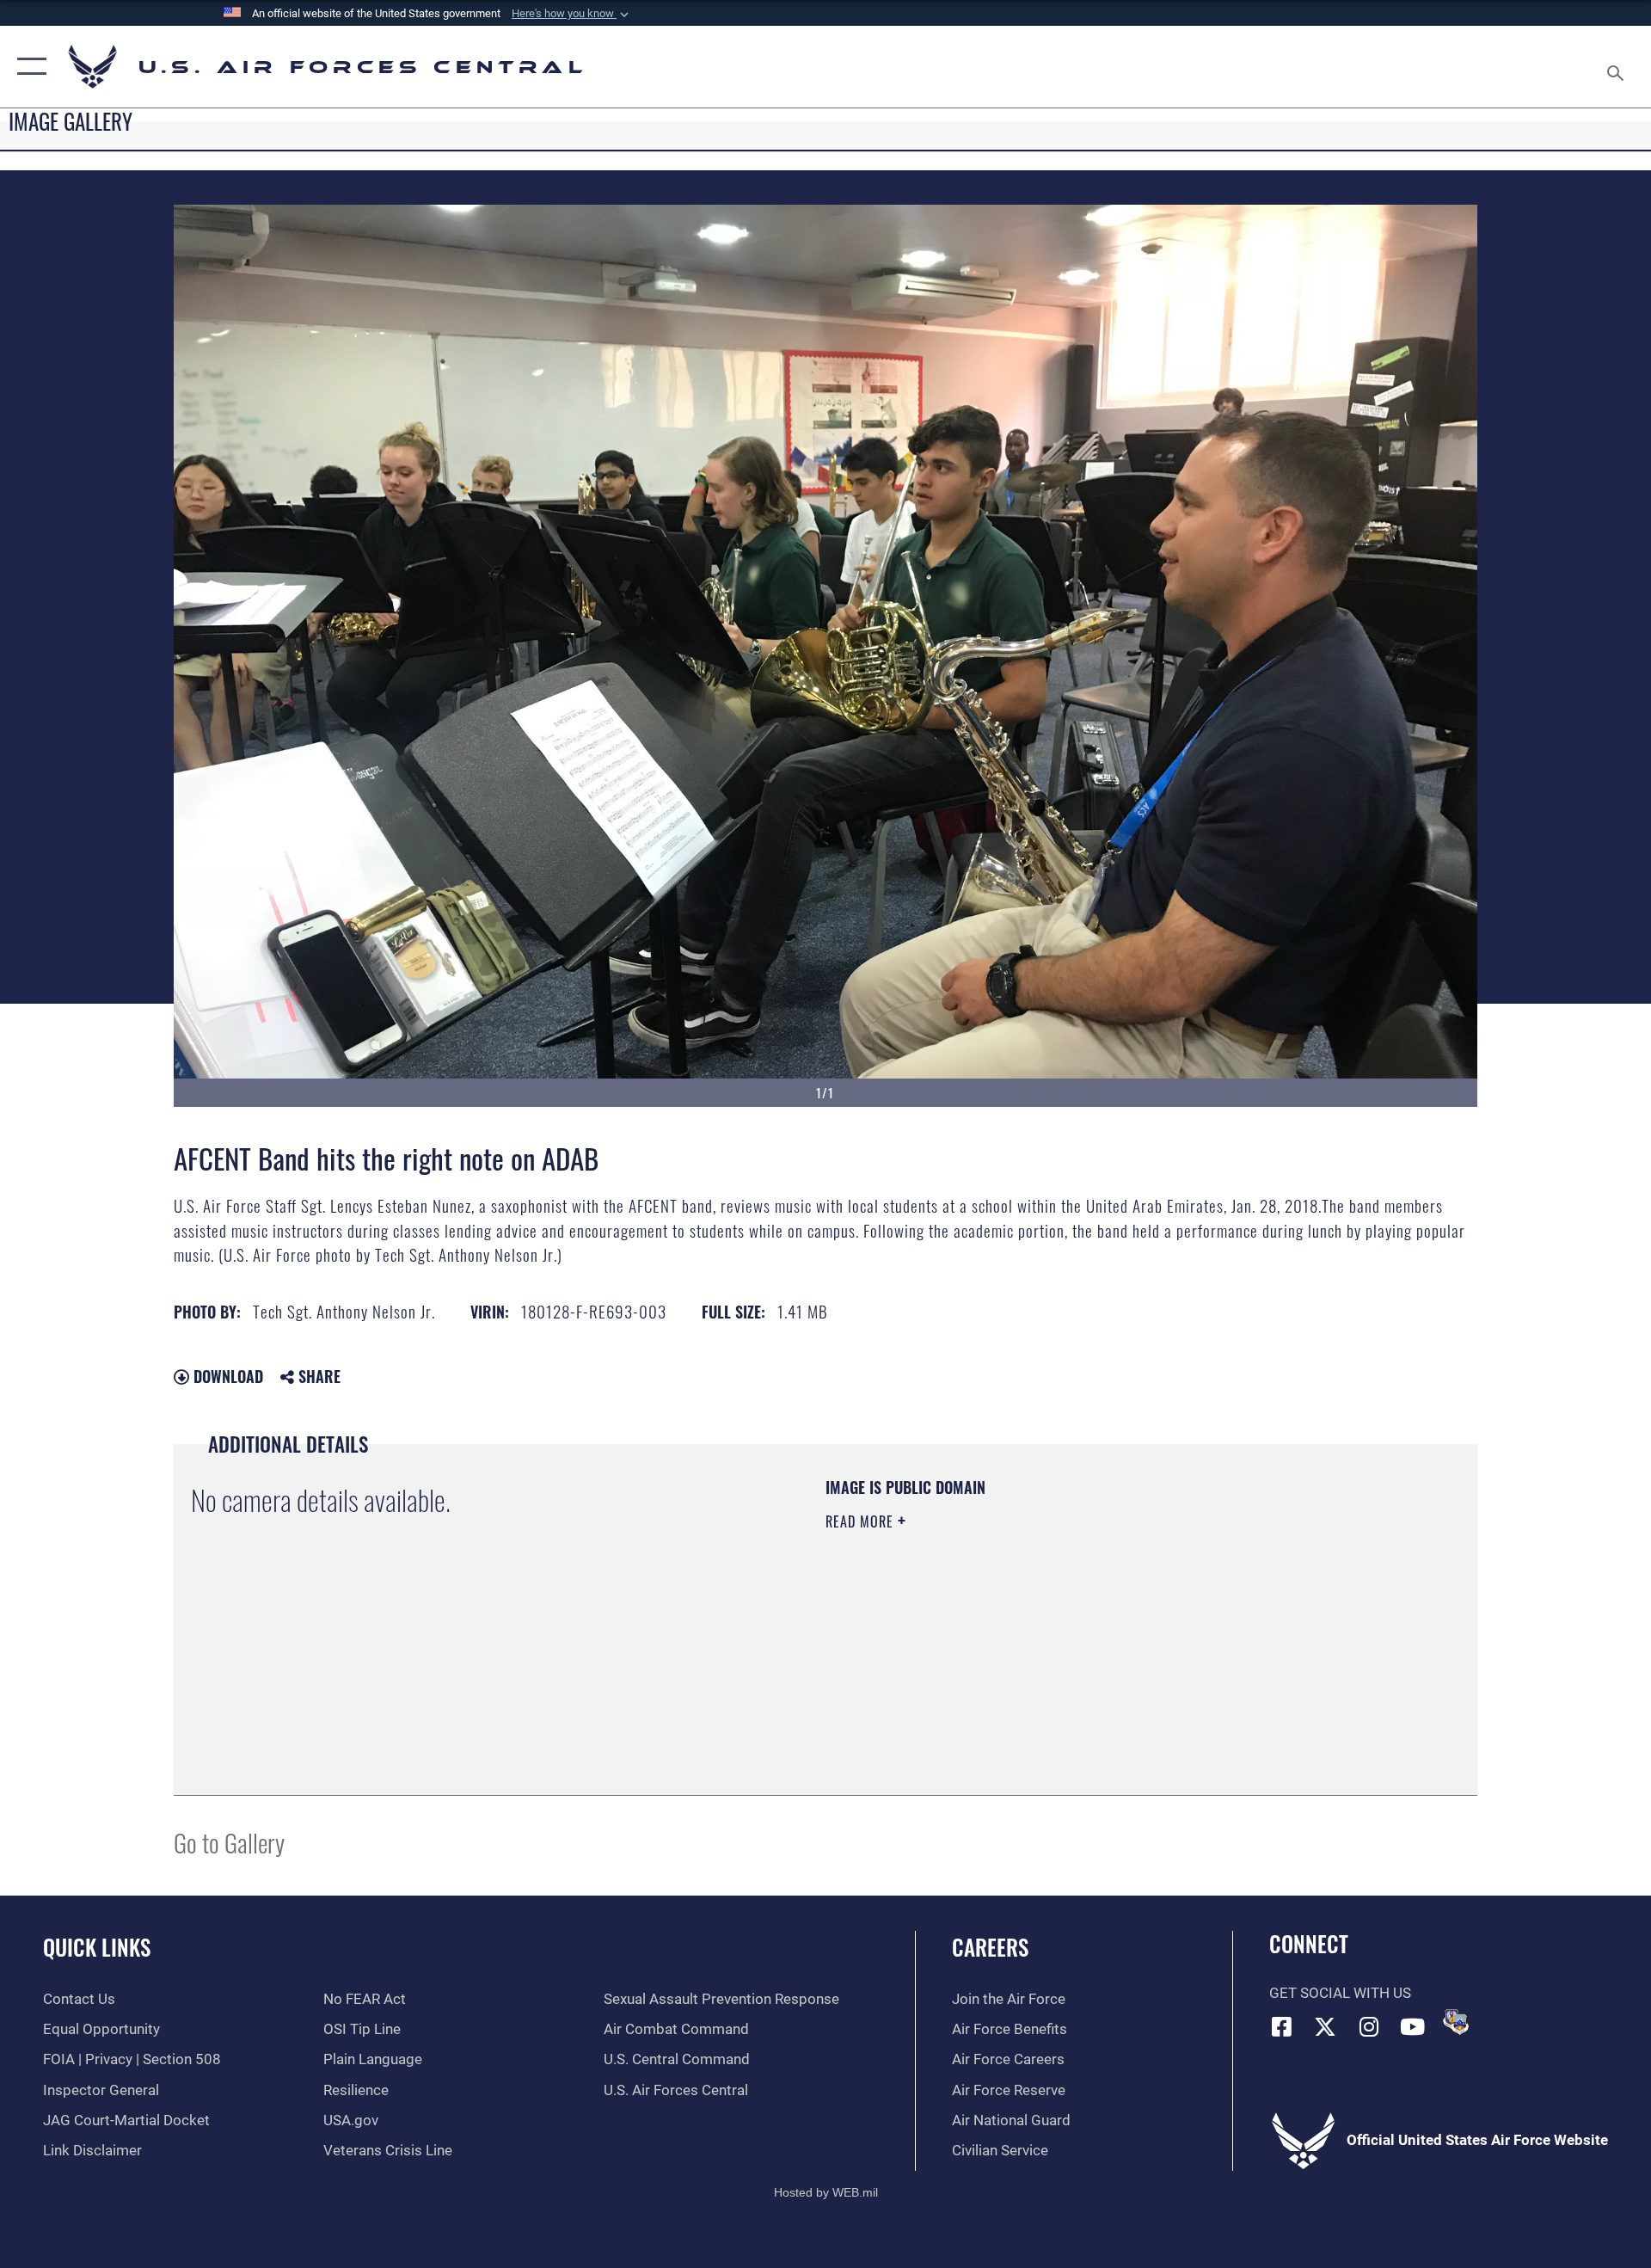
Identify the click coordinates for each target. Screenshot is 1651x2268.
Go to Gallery (229, 1842)
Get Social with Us (1340, 1993)
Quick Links (97, 1947)
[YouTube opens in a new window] (1413, 2026)
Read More (862, 1521)
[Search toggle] (1617, 67)
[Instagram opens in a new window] (1369, 2026)
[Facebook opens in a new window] (1282, 2026)
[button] (572, 14)
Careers (990, 1947)
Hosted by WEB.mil (826, 2192)
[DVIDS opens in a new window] (1456, 2022)
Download (226, 1376)
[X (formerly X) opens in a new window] (1325, 2026)
